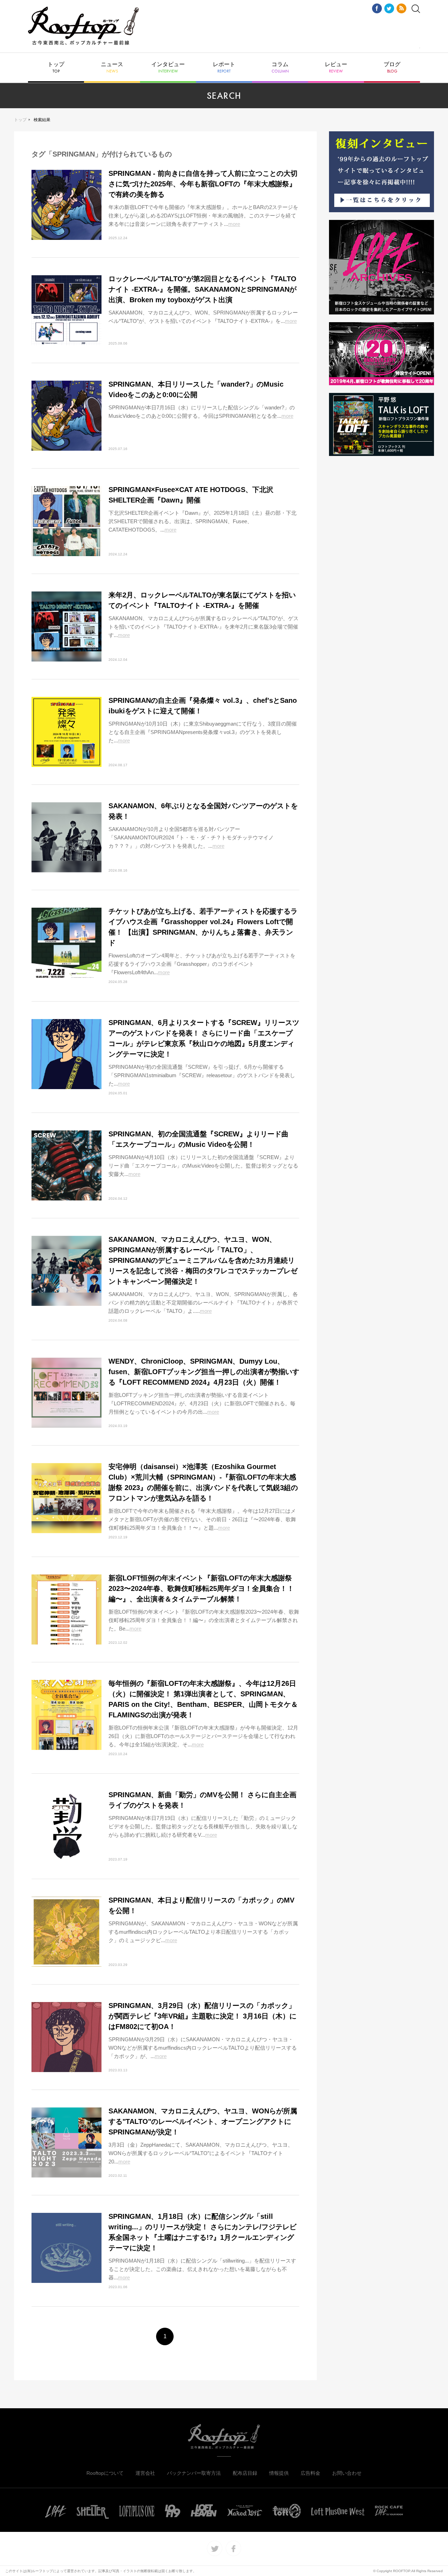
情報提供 (279, 2473)
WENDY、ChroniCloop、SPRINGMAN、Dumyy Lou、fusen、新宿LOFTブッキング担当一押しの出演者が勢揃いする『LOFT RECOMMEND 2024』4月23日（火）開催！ (204, 1372)
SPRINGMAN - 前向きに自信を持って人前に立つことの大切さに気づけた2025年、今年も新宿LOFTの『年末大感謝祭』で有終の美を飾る (203, 184)
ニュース (112, 68)
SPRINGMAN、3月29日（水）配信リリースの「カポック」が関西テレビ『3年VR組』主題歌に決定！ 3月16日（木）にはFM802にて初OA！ (202, 2016)
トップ (56, 68)
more (234, 224)
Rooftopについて (105, 2473)
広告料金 (310, 2473)
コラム (280, 68)
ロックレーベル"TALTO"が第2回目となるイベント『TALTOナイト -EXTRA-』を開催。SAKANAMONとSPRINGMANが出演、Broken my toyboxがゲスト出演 (202, 289)
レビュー (336, 68)
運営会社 (145, 2473)
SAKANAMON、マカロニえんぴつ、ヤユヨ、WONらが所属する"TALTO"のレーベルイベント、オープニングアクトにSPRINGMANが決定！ (203, 2121)
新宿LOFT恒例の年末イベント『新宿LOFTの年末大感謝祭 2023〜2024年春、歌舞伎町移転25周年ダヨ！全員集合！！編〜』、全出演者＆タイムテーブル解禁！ (201, 1588)
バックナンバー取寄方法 (194, 2473)
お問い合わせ (347, 2473)
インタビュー (168, 68)
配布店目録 (245, 2473)
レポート (224, 68)
